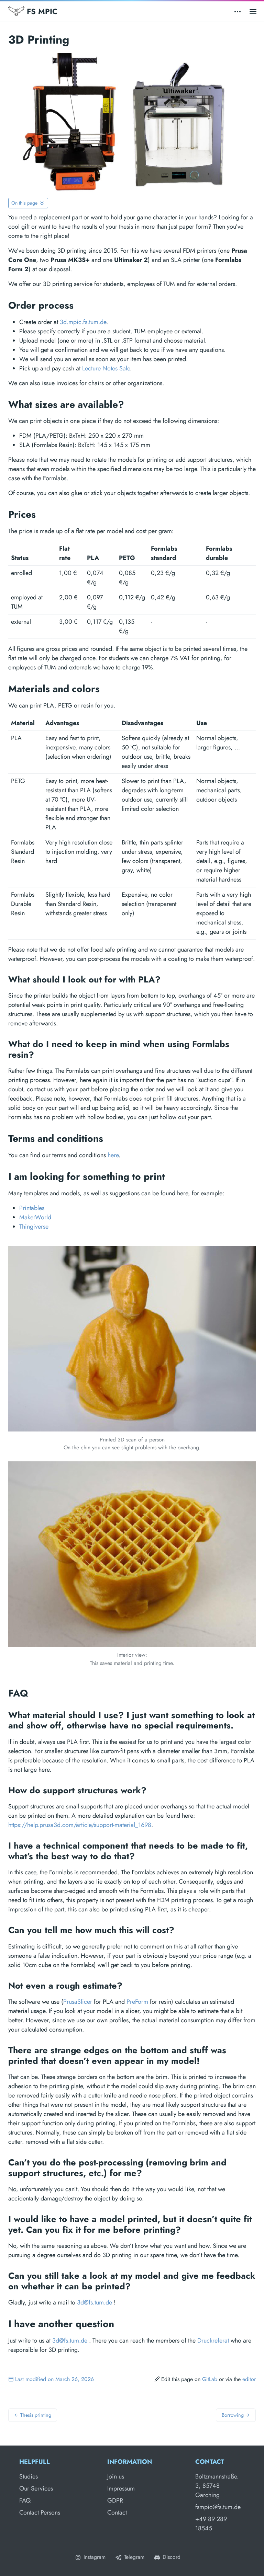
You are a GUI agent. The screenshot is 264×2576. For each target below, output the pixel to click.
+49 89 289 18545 (211, 2524)
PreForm (137, 2002)
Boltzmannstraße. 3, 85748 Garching (217, 2486)
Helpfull (35, 2462)
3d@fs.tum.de (95, 2302)
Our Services (36, 2488)
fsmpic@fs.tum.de (218, 2507)
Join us (116, 2476)
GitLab (210, 2379)
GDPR (115, 2500)
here (113, 1155)
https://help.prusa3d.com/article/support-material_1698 (80, 1825)
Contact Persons (40, 2512)
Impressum (121, 2488)
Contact (117, 2512)
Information (130, 2462)
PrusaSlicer (78, 2002)
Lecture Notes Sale (106, 368)
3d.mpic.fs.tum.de (83, 322)
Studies (29, 2476)
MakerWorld (35, 1217)
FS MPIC (41, 11)
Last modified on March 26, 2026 (54, 2379)
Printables (32, 1208)
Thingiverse (34, 1227)
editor (249, 2379)
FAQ (25, 2500)
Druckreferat (213, 2341)
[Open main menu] (253, 11)
